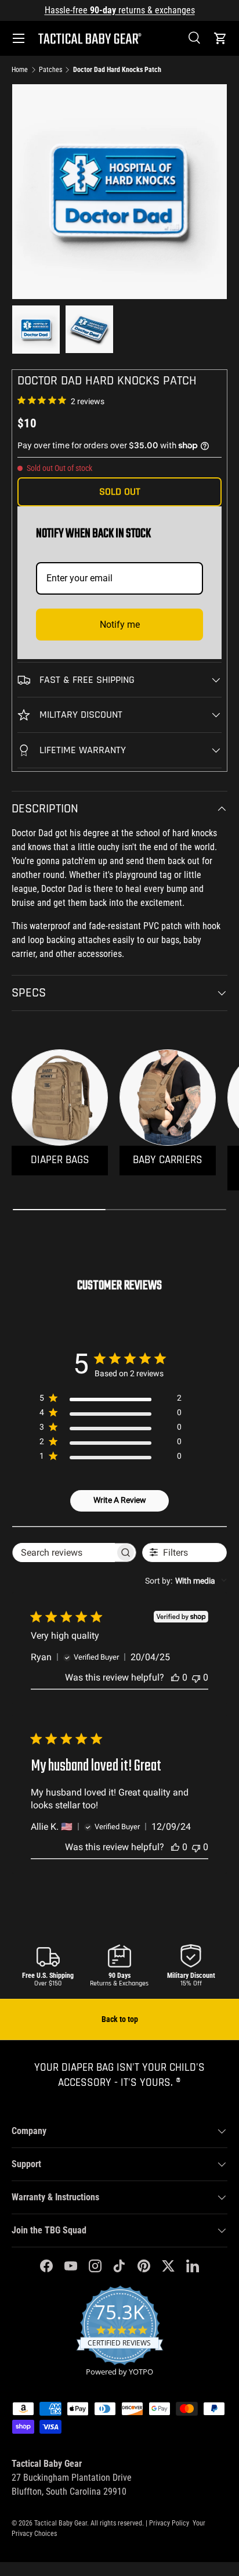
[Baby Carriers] (168, 1098)
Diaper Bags (60, 1160)
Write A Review (120, 1500)
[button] (220, 38)
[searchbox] (64, 1553)
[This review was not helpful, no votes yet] (196, 1677)
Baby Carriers (168, 1160)
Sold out (120, 492)
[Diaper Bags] (60, 1098)
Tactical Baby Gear (61, 2523)
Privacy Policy (169, 2523)
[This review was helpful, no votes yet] (175, 1677)
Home (20, 70)
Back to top (120, 2019)
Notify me (120, 625)
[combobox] (186, 1581)
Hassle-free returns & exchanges (120, 10)
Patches (50, 70)
